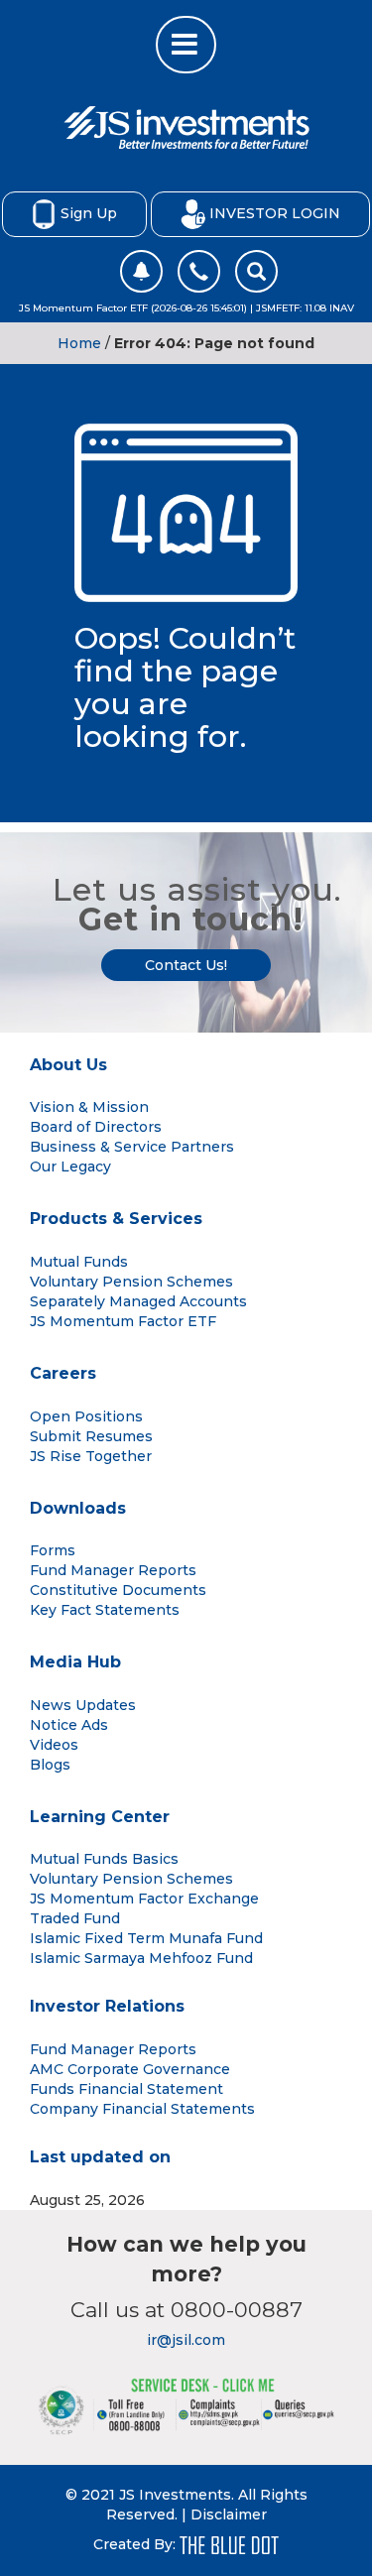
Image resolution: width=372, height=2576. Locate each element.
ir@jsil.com (186, 2340)
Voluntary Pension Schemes (131, 1282)
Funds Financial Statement (126, 2089)
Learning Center (100, 1817)
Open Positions (86, 1416)
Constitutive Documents (118, 1590)
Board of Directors (96, 1127)
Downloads (78, 1508)
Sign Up (89, 212)
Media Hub (75, 1662)
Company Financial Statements (142, 2109)
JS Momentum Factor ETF (123, 1321)
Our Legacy (70, 1166)
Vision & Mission (89, 1107)
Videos (54, 1745)
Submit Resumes (91, 1436)
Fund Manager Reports (113, 1570)
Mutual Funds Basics (104, 1859)
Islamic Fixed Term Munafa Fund (146, 1938)
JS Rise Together (91, 1456)
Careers (63, 1373)
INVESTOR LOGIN (275, 212)
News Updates (83, 1705)
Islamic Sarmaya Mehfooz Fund (141, 1958)
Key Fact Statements (105, 1610)
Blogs (50, 1765)
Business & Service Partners (132, 1147)
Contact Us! (186, 965)
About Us (68, 1065)
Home (79, 343)
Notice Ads (69, 1725)
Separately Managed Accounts (138, 1301)
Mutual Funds (79, 1262)
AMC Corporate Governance (130, 2069)
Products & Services (116, 1219)
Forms (53, 1550)
